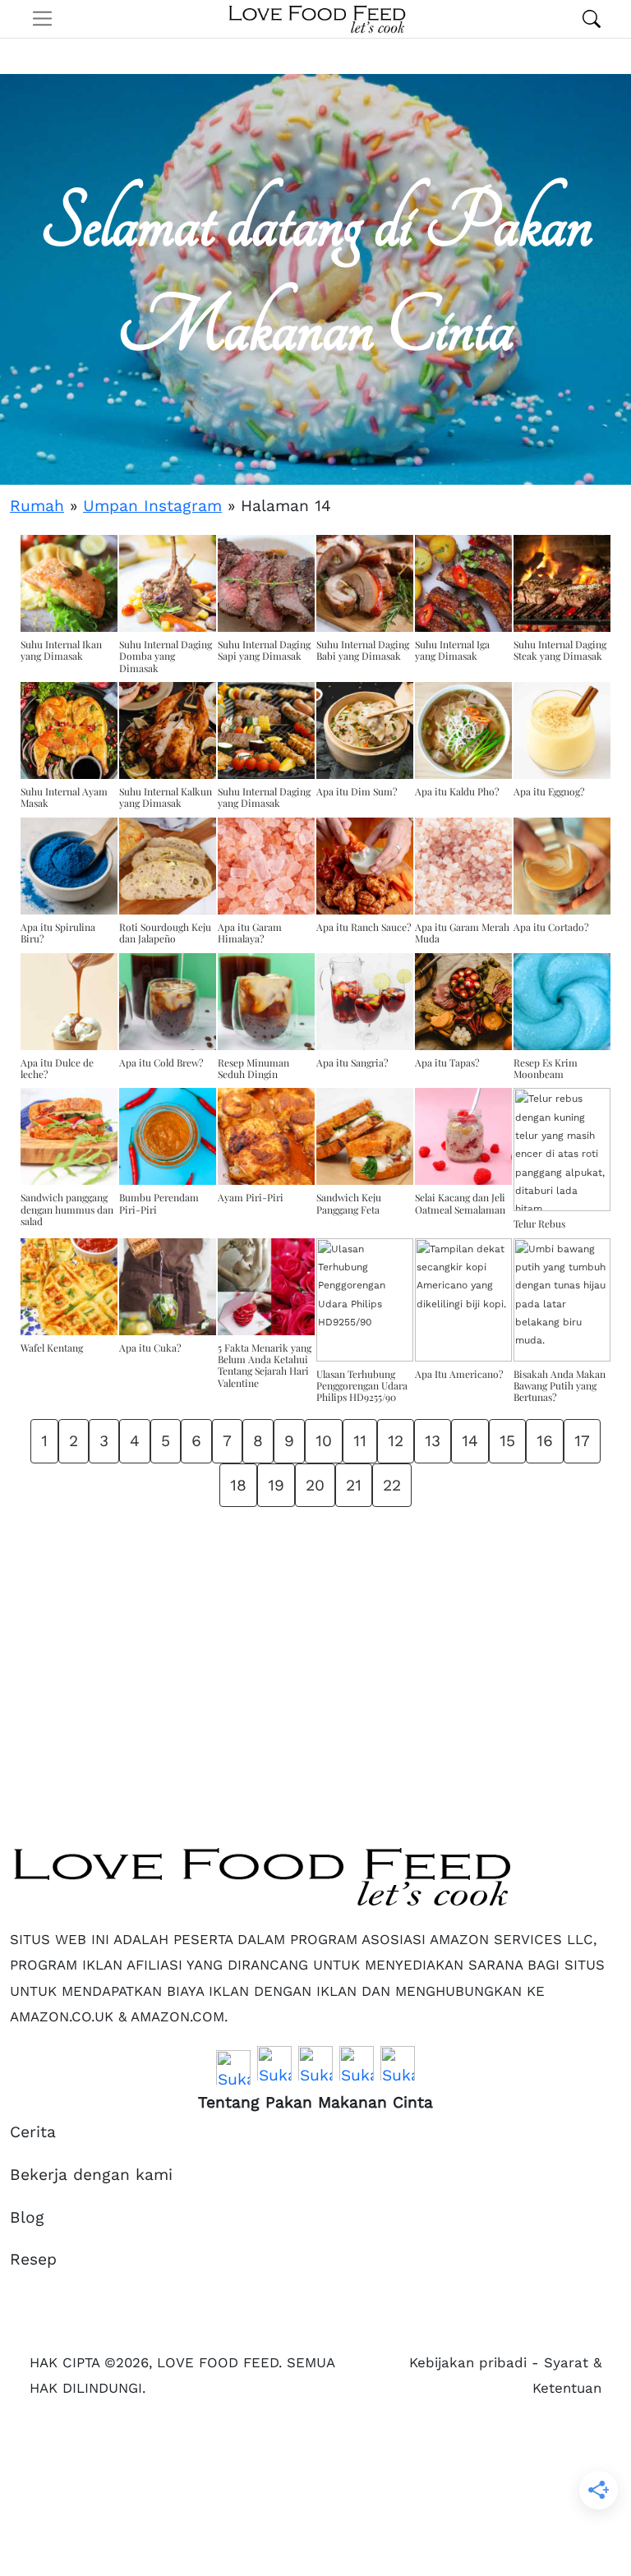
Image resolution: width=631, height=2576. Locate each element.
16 (545, 1441)
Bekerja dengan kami (91, 2175)
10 (324, 1441)
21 (354, 1485)
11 (360, 1441)
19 (276, 1485)
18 (238, 1485)
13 (433, 1441)
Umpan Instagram (152, 506)
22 (392, 1485)
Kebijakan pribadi (468, 2362)
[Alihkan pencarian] (592, 19)
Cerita (33, 2132)
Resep (33, 2259)
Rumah (37, 506)
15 (507, 1441)
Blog (27, 2217)
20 (315, 1485)
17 (582, 1441)
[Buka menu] (42, 18)
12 (396, 1441)
